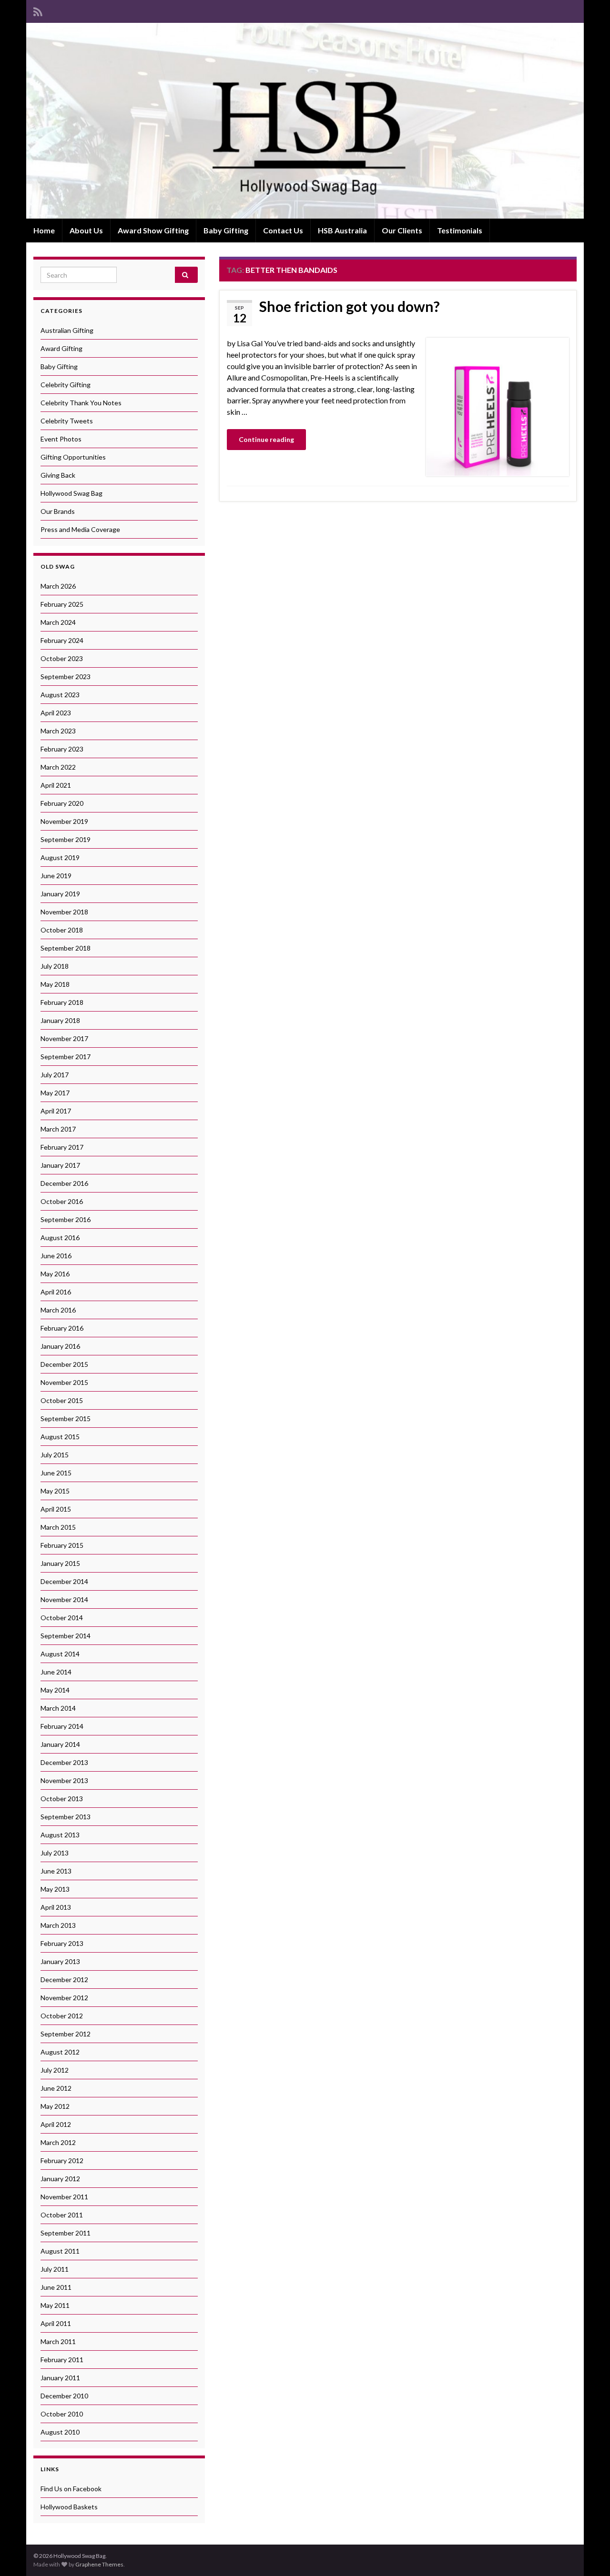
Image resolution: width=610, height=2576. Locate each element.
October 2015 (62, 1400)
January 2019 (60, 894)
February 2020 (62, 803)
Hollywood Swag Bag (71, 493)
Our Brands (58, 511)
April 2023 (56, 713)
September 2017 (66, 1057)
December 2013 (64, 1762)
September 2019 (66, 839)
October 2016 (62, 1201)
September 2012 (66, 2034)
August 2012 (60, 2052)
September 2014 (66, 1636)
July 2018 (55, 966)
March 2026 (58, 586)
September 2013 (66, 1817)
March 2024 (58, 622)
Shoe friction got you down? (350, 306)
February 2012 (62, 2160)
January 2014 (60, 1744)
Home (44, 230)
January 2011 (60, 2378)
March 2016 (58, 1310)
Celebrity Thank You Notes (81, 403)
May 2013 (55, 1889)
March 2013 (58, 1925)
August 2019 (60, 857)
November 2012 (64, 1998)
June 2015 (56, 1473)
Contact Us (283, 230)
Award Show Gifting (153, 230)
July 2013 (55, 1853)
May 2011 (55, 2305)
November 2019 (64, 821)
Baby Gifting (226, 230)
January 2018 (60, 1020)
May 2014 (55, 1690)
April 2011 (56, 2323)
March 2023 (58, 731)
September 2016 (66, 1219)
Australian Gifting (67, 330)
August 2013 (60, 1835)
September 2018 (66, 948)
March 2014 (58, 1708)
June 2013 (56, 1871)
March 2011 (58, 2341)
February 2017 (62, 1147)
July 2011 (55, 2269)
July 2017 (55, 1075)
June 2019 (56, 876)
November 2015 (64, 1382)
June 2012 (56, 2088)
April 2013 (56, 1907)
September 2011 (66, 2233)
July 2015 (55, 1455)
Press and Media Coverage (80, 529)
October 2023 (62, 658)
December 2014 (64, 1581)
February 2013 (62, 1943)
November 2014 (64, 1599)
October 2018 (62, 930)
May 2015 (55, 1491)
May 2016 (55, 1274)
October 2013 (62, 1799)
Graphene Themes (99, 2564)
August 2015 (60, 1437)
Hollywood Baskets (69, 2507)
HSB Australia (342, 230)
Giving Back (58, 475)
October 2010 (62, 2414)
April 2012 (56, 2124)
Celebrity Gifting (66, 385)
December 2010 (64, 2396)
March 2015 (58, 1527)
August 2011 (60, 2251)
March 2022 (58, 767)
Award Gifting (61, 348)
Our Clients (402, 230)
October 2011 (62, 2215)
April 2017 (56, 1111)
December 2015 (64, 1364)
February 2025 (62, 604)
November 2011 (64, 2197)
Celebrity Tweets (67, 421)
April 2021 (56, 785)
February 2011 (62, 2360)
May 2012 (55, 2106)
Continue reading (266, 439)
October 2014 (62, 1618)
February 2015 (62, 1545)
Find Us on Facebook (71, 2489)
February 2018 (62, 1002)
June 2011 (56, 2287)
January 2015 (60, 1563)
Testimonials (460, 230)
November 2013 (64, 1780)
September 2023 (66, 677)
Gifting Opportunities (73, 457)
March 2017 (58, 1129)
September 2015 (66, 1418)
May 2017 (55, 1093)
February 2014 (62, 1726)
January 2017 (60, 1165)
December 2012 (64, 1980)
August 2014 (60, 1654)
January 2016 (60, 1346)
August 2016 (60, 1238)
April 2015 (56, 1509)
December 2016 (64, 1183)
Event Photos (61, 439)
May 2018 (55, 984)
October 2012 (62, 2016)
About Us (86, 230)
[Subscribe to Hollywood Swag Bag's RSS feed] (38, 10)
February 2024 (62, 640)
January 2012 (60, 2179)
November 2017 (64, 1038)
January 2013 (60, 1961)
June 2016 (56, 1256)
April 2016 (56, 1292)
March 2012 (58, 2142)
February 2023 (62, 749)
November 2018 (64, 912)
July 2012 (55, 2070)
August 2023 (60, 695)
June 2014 (56, 1672)
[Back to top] (589, 2555)
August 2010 (60, 2432)
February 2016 (62, 1328)
